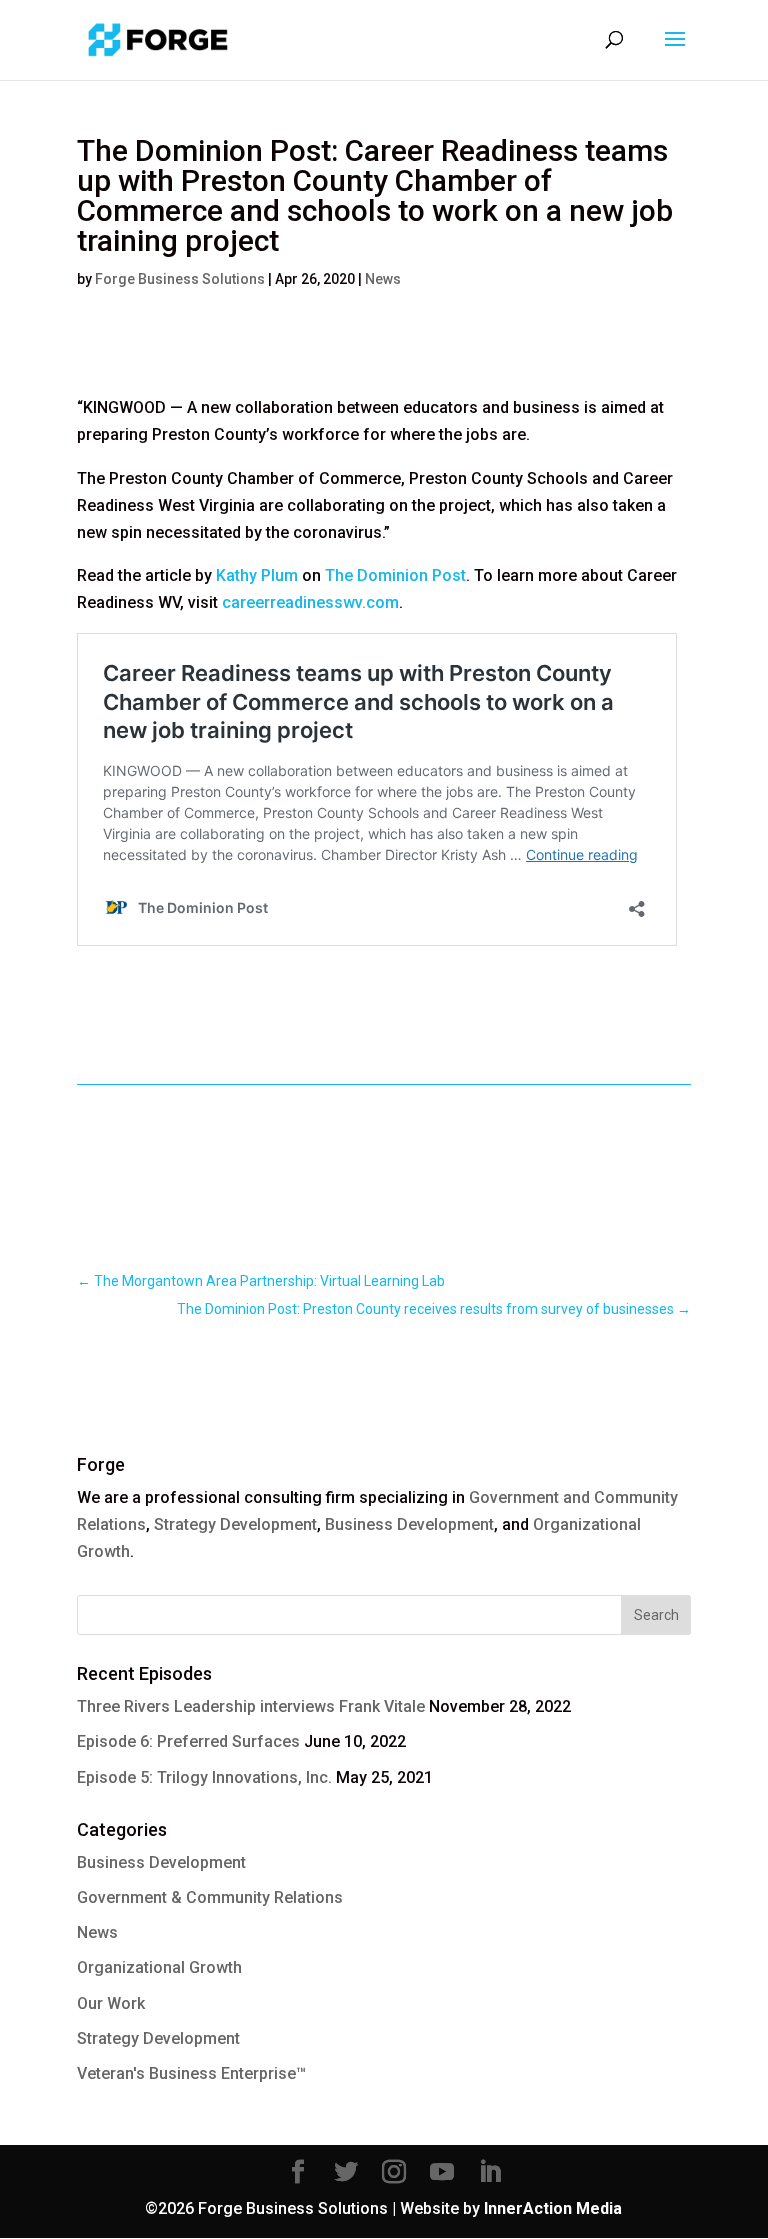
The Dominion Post (395, 575)
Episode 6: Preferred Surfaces (188, 1741)
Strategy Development (235, 1524)
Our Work (111, 2003)
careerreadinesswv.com (310, 602)
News (383, 279)
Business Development (409, 1524)
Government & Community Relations (210, 1897)
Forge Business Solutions (180, 279)
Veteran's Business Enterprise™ (191, 2073)
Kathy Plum (257, 575)
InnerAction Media (553, 2208)
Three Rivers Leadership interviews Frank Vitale (251, 1706)
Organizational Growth (159, 1967)
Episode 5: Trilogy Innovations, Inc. (204, 1777)
